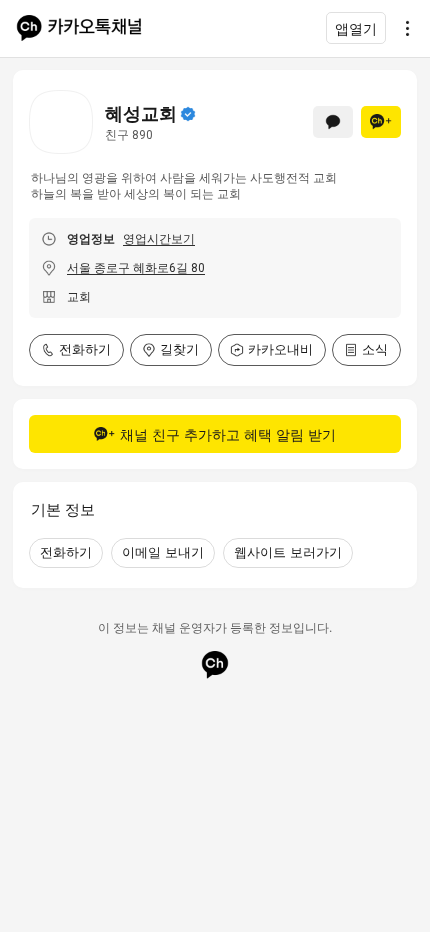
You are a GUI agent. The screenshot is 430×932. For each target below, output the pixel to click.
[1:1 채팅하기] (333, 122)
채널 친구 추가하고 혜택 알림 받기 (228, 434)
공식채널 (188, 114)
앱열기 (356, 28)
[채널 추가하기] (381, 122)
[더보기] (402, 28)
